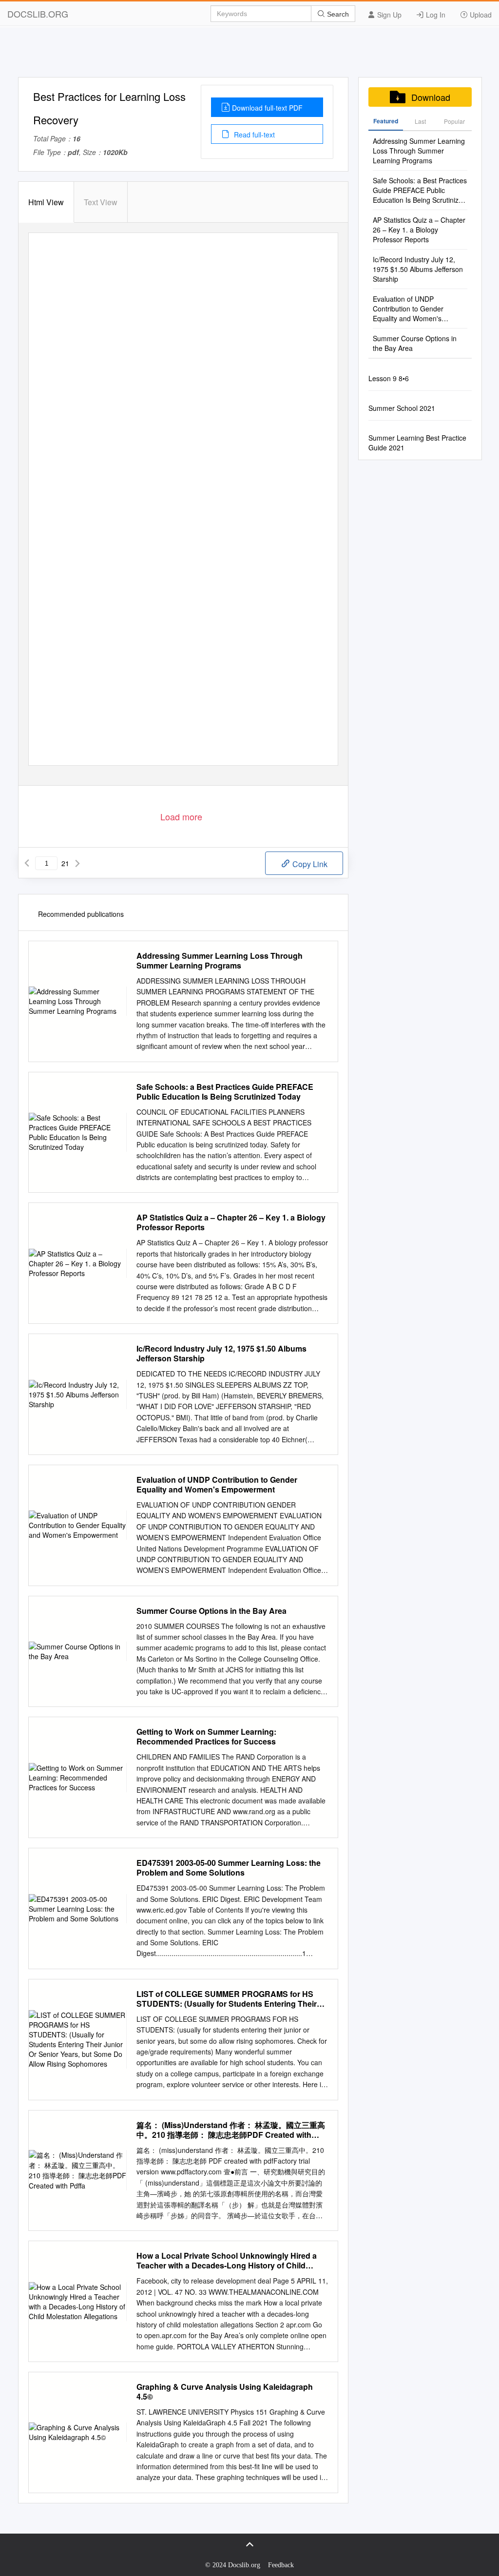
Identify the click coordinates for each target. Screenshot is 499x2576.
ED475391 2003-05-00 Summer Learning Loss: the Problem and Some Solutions (229, 1868)
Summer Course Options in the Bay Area (211, 1611)
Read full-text (253, 135)
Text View (101, 202)
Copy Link (309, 864)
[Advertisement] (249, 55)
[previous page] (27, 863)
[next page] (77, 863)
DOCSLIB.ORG (38, 14)
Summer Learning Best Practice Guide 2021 (417, 443)
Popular (454, 121)
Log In (435, 15)
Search (337, 14)
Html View (46, 202)
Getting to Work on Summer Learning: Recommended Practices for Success (206, 1737)
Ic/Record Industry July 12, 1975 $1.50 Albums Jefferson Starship (221, 1354)
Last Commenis (420, 124)
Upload (480, 15)
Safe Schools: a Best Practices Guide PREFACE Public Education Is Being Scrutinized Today (225, 1092)
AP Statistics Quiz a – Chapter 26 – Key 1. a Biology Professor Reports (231, 1222)
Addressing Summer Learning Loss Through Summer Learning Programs (220, 961)
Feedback (281, 2565)
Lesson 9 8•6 (389, 378)
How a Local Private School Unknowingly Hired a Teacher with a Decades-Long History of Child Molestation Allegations (227, 2261)
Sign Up (388, 15)
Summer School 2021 (402, 408)
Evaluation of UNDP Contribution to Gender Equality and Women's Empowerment (217, 1485)
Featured (386, 121)
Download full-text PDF (267, 108)
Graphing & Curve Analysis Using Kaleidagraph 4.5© (225, 2392)
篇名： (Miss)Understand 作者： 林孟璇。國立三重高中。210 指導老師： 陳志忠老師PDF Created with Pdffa (231, 2130)
